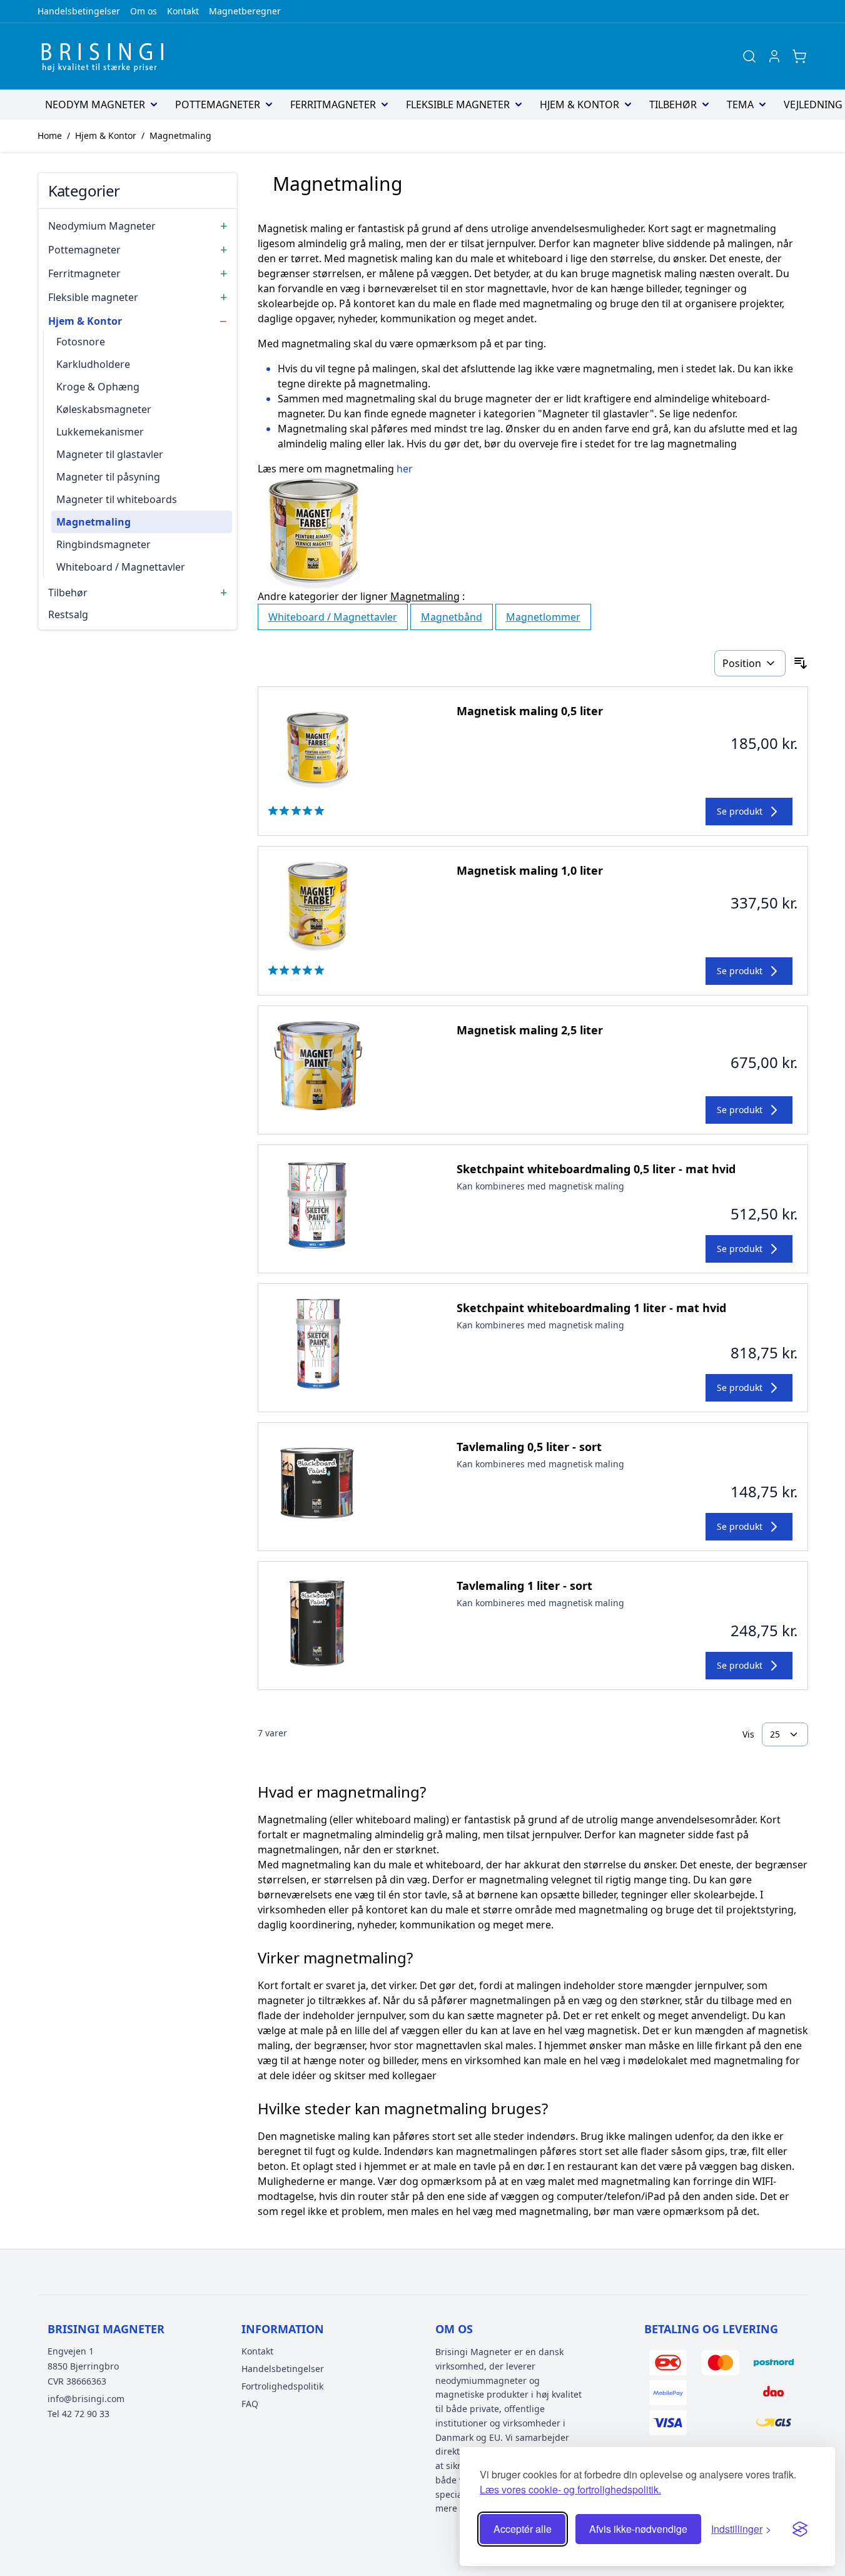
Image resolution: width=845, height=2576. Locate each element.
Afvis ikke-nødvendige (638, 2529)
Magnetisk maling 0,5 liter (530, 711)
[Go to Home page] (106, 56)
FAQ (250, 2404)
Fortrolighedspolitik (282, 2386)
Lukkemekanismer (100, 432)
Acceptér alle (523, 2529)
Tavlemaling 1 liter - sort (524, 1586)
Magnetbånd (452, 617)
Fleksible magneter (458, 104)
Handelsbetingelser (79, 11)
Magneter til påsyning (108, 477)
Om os (144, 11)
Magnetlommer (543, 617)
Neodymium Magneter (102, 226)
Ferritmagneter (333, 104)
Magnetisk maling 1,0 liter (530, 870)
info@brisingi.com (86, 2399)
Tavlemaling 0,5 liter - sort (529, 1447)
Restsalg (68, 614)
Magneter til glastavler (110, 454)
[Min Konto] (774, 56)
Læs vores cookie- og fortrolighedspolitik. (570, 2489)
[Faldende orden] (801, 663)
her (405, 469)
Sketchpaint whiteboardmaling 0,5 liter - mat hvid (596, 1169)
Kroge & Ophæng (98, 387)
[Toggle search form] (749, 56)
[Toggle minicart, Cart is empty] (799, 56)
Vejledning (813, 104)
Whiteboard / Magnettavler (121, 567)
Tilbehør (673, 104)
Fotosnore (81, 342)
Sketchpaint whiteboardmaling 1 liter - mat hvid (591, 1308)
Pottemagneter (218, 104)
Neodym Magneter (95, 104)
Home (50, 135)
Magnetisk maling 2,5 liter (530, 1030)
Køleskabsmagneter (104, 409)
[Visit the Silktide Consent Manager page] (800, 2529)
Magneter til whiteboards (117, 499)
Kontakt (183, 11)
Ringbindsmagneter (104, 544)
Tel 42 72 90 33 (78, 2414)
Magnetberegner (245, 11)
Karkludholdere (93, 364)
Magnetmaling (180, 135)
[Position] (750, 663)
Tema (740, 104)
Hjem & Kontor (579, 104)
